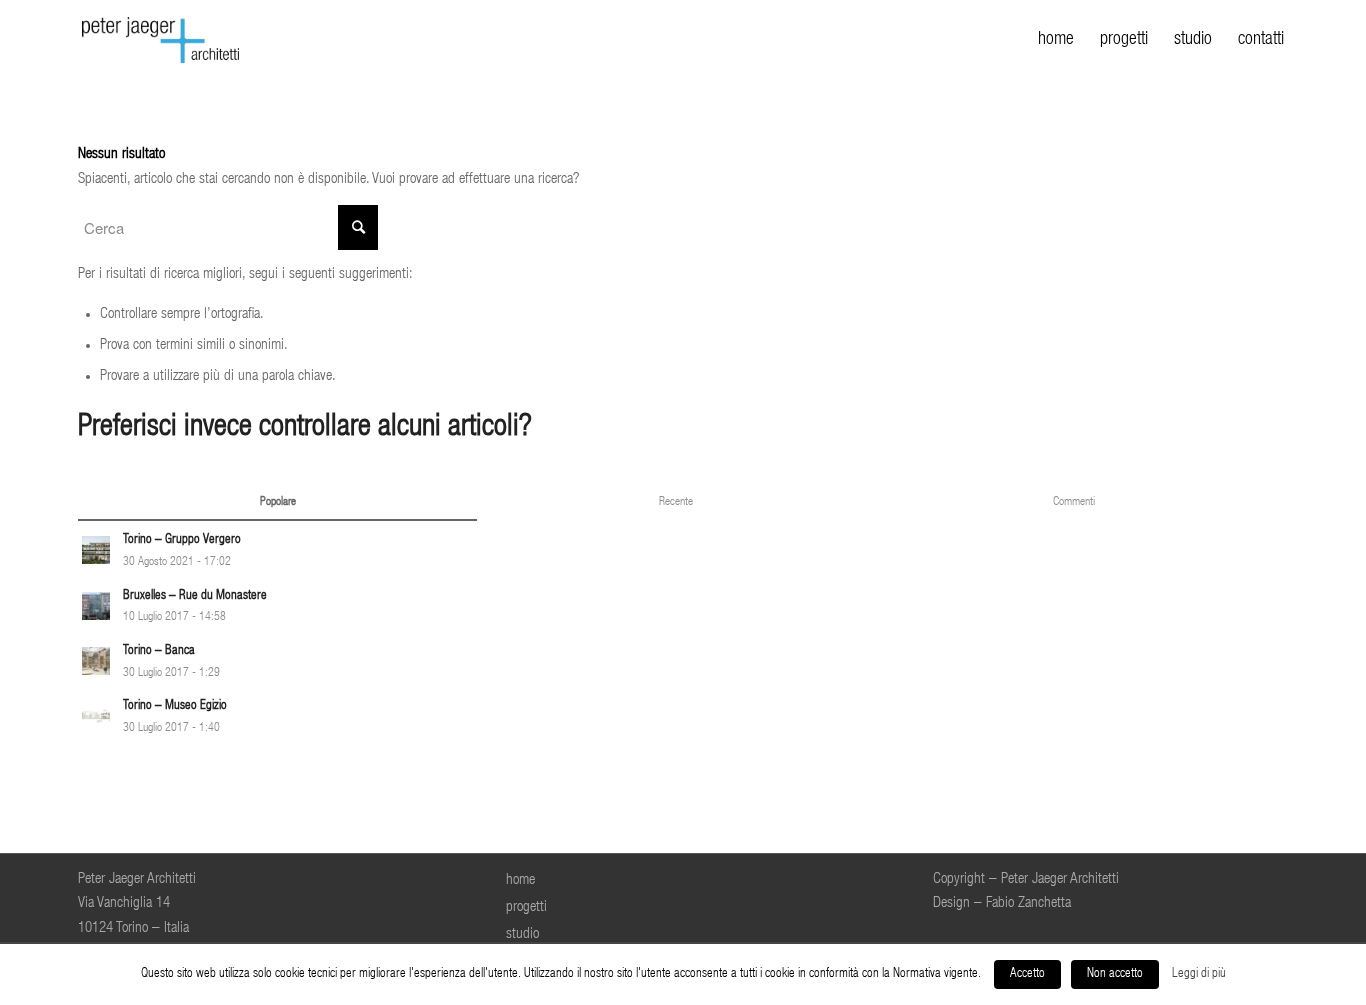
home (520, 880)
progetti (526, 907)
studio (522, 934)
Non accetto (1115, 974)
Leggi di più (1199, 974)
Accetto (1027, 974)
